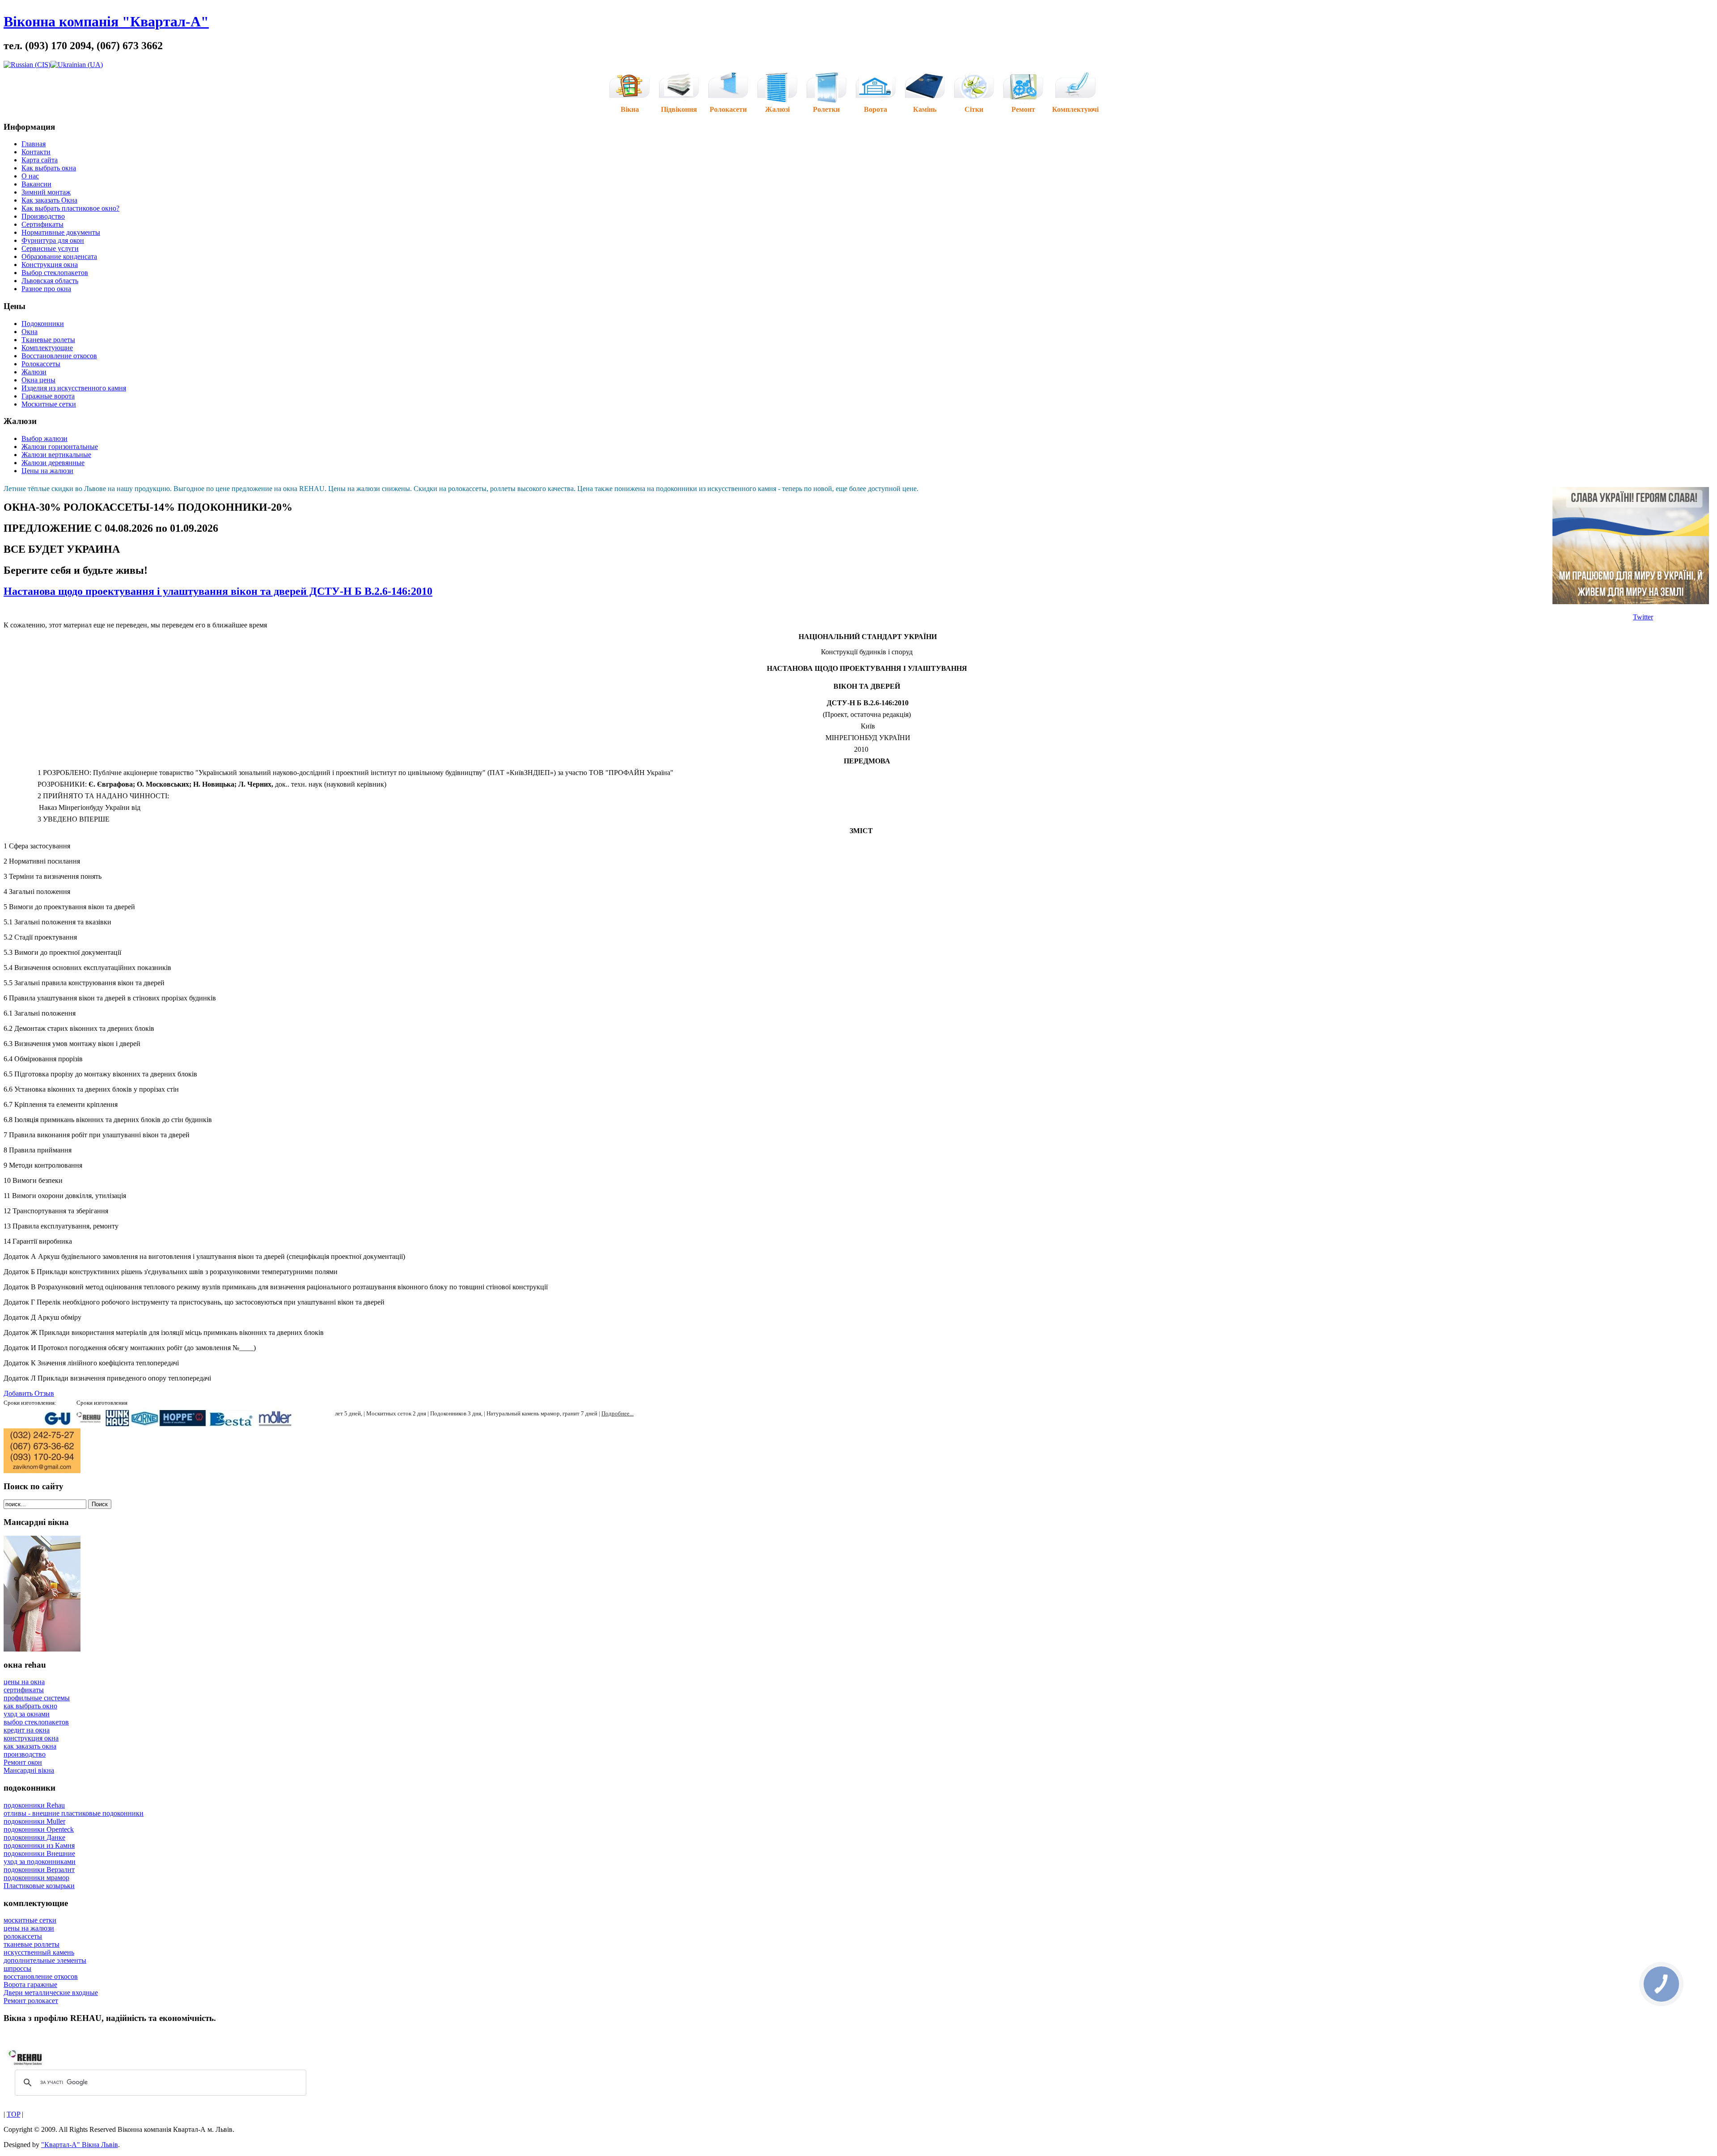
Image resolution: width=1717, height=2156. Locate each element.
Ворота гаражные (30, 1984)
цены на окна (24, 1682)
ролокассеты (23, 1936)
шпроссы (17, 1968)
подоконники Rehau (34, 1805)
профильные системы (37, 1698)
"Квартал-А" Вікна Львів (80, 2145)
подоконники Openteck (39, 1829)
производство (25, 1754)
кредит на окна (27, 1730)
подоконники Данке (34, 1837)
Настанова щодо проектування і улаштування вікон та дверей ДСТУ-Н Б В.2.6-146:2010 (218, 591)
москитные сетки (30, 1920)
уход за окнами (27, 1714)
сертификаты (24, 1690)
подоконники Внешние (39, 1853)
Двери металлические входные (51, 1993)
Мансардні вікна (29, 1770)
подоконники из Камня (39, 1845)
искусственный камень (39, 1952)
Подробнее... (617, 1413)
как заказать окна (30, 1746)
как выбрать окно (30, 1706)
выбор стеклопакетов (36, 1722)
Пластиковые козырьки (39, 1886)
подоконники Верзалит (39, 1870)
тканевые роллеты (32, 1944)
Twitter (1643, 617)
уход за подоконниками (40, 1862)
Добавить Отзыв (29, 1393)
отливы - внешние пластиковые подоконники (74, 1813)
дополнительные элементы (45, 1960)
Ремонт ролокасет (31, 2001)
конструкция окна (31, 1738)
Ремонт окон (23, 1762)
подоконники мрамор (36, 1878)
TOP (13, 2114)
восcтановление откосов (41, 1976)
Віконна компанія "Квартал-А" (106, 21)
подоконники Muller (34, 1821)
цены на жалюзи (29, 1928)
